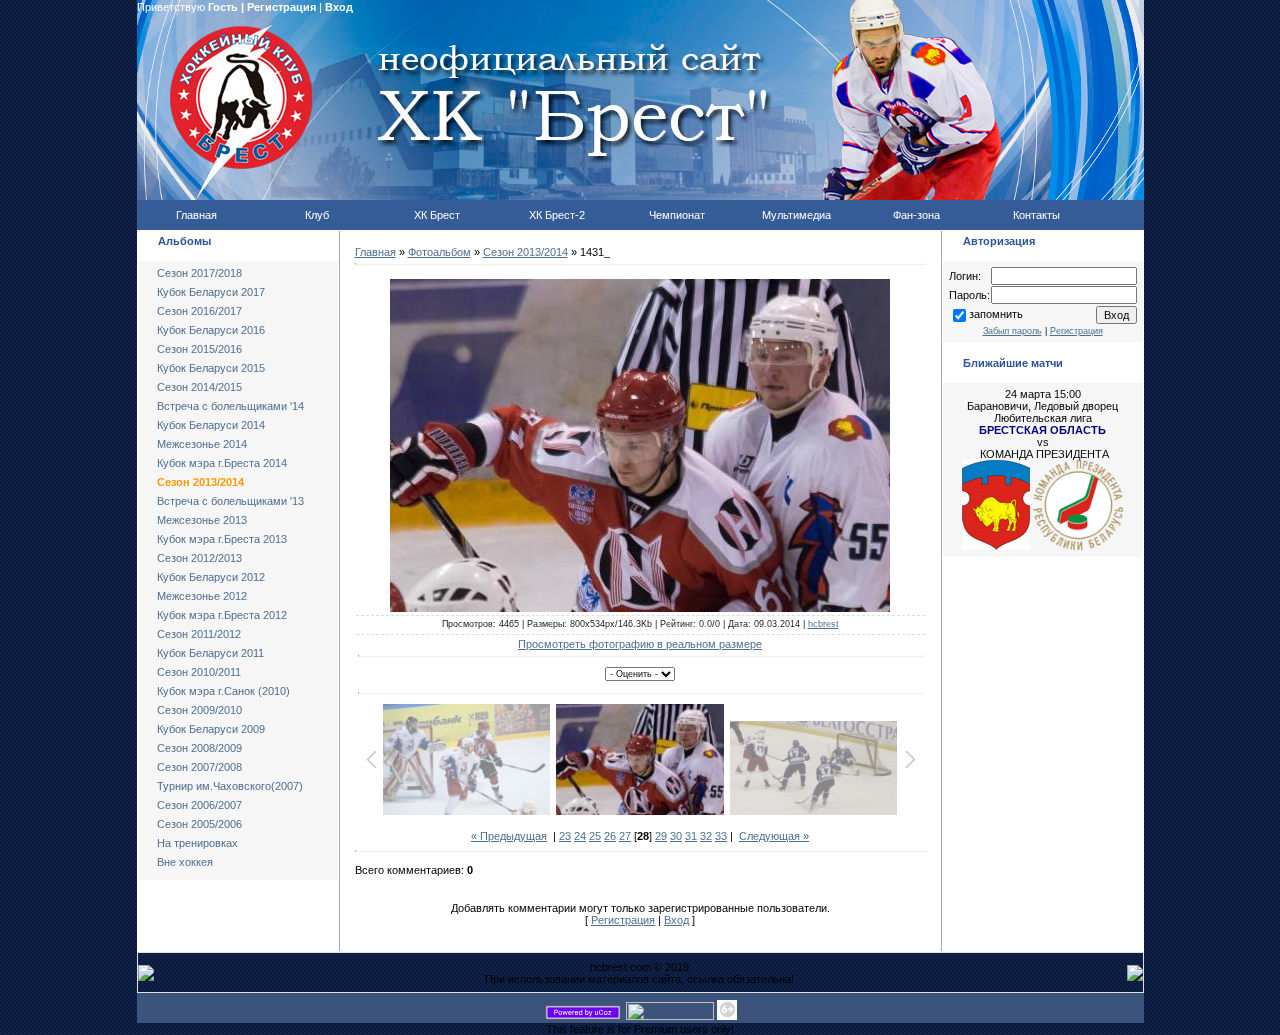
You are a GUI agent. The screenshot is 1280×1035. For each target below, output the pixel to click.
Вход (339, 7)
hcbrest (823, 624)
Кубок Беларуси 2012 (211, 577)
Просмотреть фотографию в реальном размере (640, 644)
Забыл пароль (1012, 331)
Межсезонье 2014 (202, 444)
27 (625, 836)
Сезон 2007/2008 (199, 767)
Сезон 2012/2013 (199, 558)
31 (691, 836)
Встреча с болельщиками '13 (230, 501)
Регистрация (281, 7)
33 (721, 836)
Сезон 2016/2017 (199, 311)
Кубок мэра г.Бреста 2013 (222, 539)
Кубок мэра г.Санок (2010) (223, 691)
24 (580, 836)
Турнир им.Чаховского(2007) (230, 786)
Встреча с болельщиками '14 (230, 406)
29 (661, 836)
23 (565, 836)
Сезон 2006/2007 (199, 805)
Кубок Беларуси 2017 (211, 292)
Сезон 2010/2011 (199, 672)
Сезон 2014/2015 (199, 387)
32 (706, 836)
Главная (375, 252)
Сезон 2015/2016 (199, 349)
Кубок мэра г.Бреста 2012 (222, 615)
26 (610, 836)
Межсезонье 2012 (202, 596)
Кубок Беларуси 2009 (211, 729)
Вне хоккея (185, 862)
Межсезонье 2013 (202, 520)
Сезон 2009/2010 (199, 710)
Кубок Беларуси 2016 (211, 330)
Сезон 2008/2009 (199, 748)
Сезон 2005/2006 (199, 824)
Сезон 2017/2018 (199, 273)
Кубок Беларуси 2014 (211, 425)
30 (676, 836)
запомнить (996, 314)
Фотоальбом (439, 252)
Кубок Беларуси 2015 (211, 368)
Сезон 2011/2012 (199, 634)
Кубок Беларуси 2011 (210, 653)
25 (595, 836)
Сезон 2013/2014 (200, 482)
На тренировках (197, 843)
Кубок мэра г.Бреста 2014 (222, 463)
